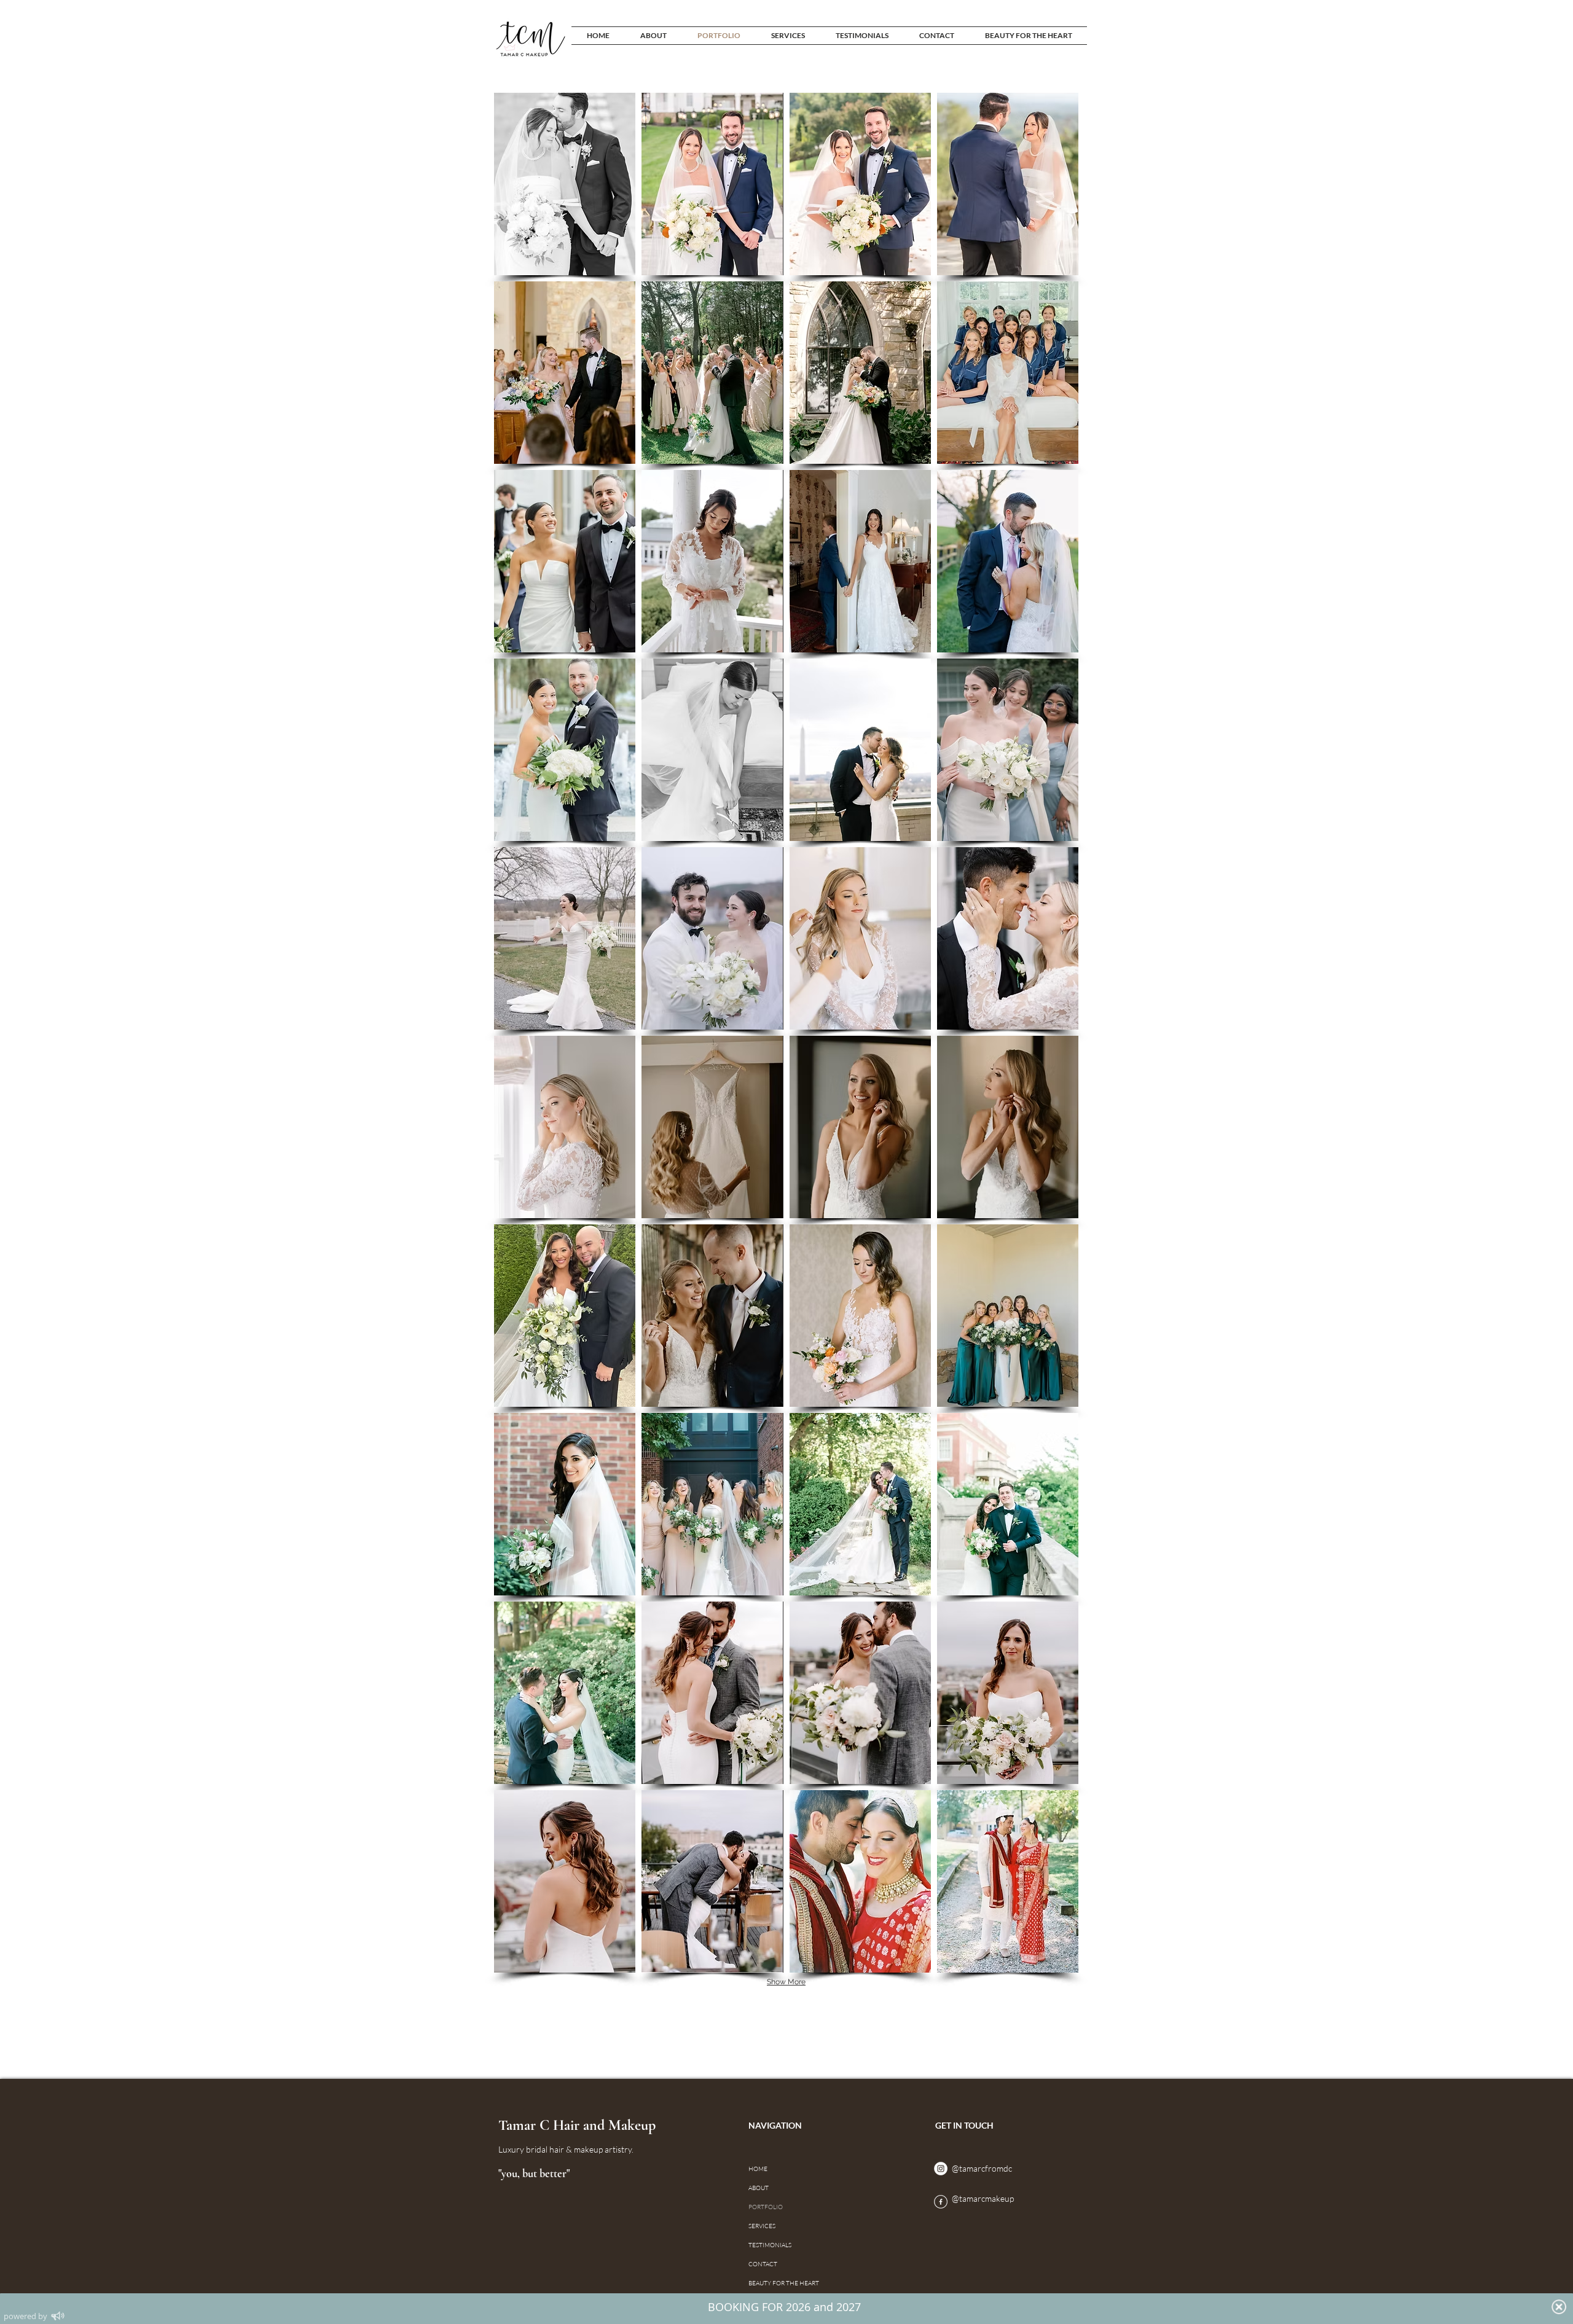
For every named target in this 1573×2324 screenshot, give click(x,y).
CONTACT (763, 2264)
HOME (758, 2169)
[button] (565, 184)
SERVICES (762, 2226)
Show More (786, 1982)
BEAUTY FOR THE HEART (770, 2283)
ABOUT (759, 2188)
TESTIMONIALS (770, 2245)
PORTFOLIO (766, 2207)
